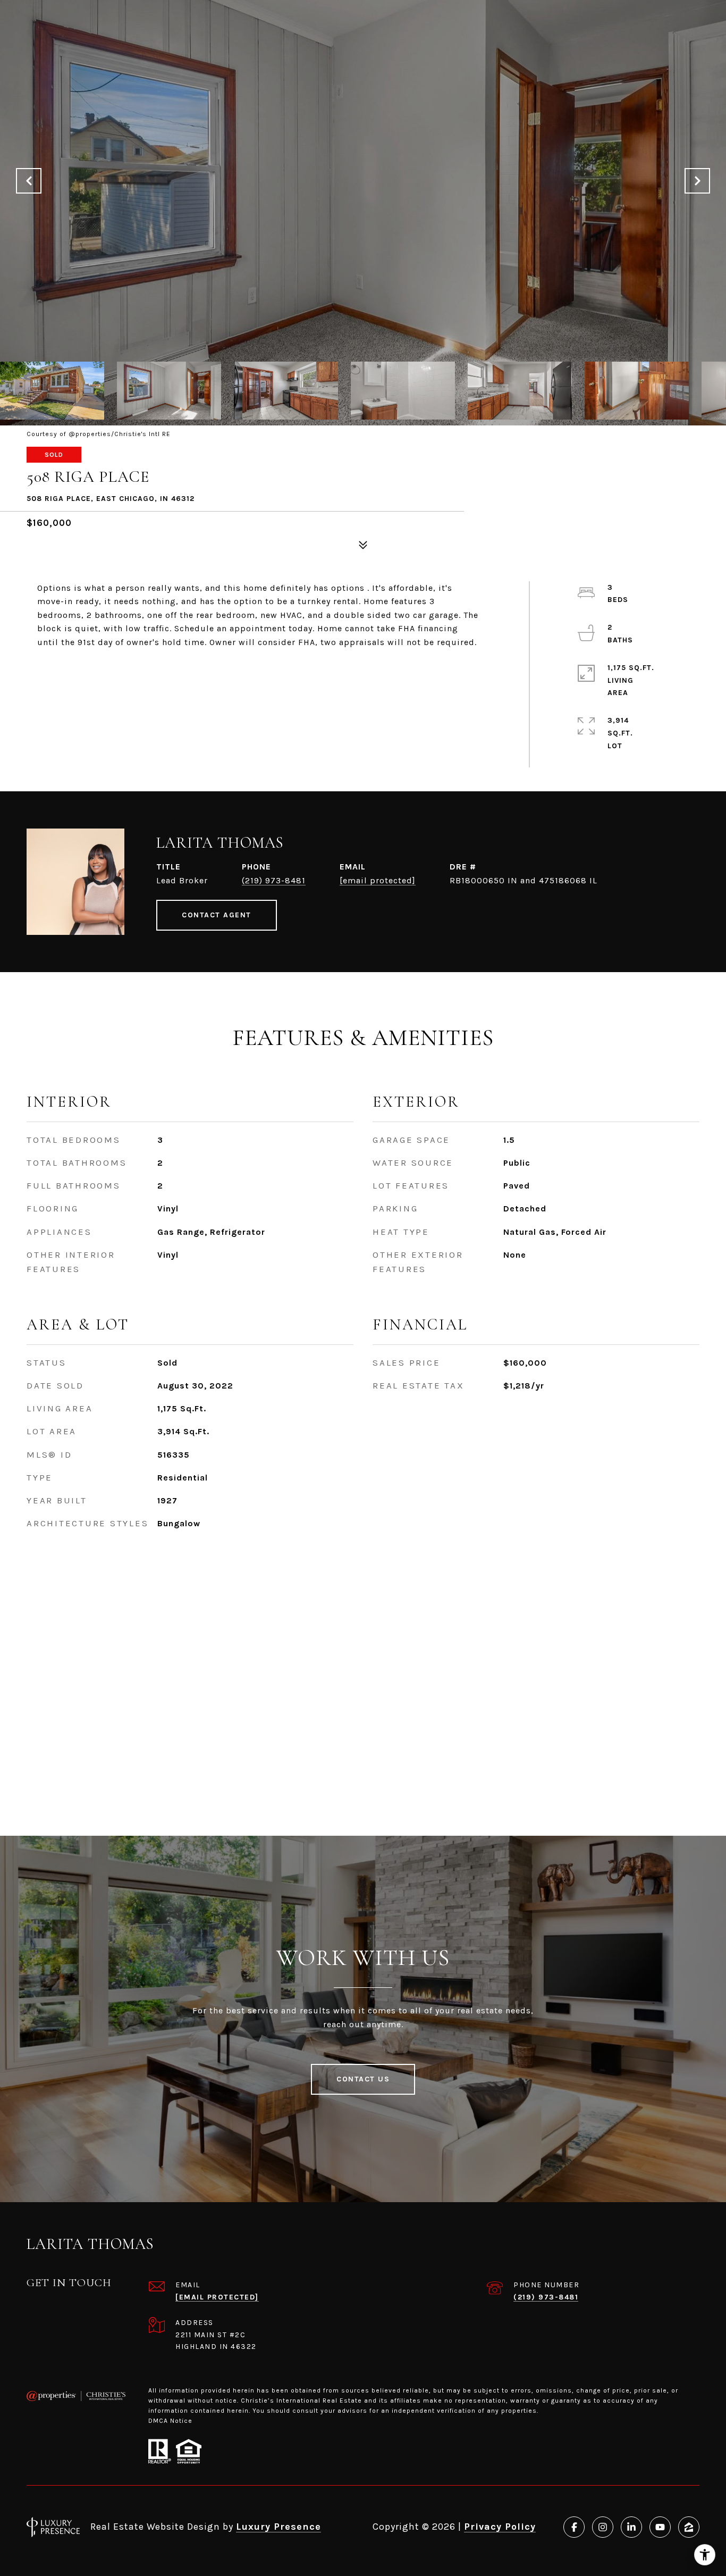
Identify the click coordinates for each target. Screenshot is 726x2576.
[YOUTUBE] (660, 2527)
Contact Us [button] (363, 2079)
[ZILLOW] (689, 2527)
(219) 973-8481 (274, 880)
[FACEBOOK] (574, 2527)
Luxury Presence (278, 2527)
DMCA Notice (170, 2421)
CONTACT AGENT (217, 915)
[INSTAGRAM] (603, 2527)
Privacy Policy (500, 2527)
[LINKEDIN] (631, 2527)
